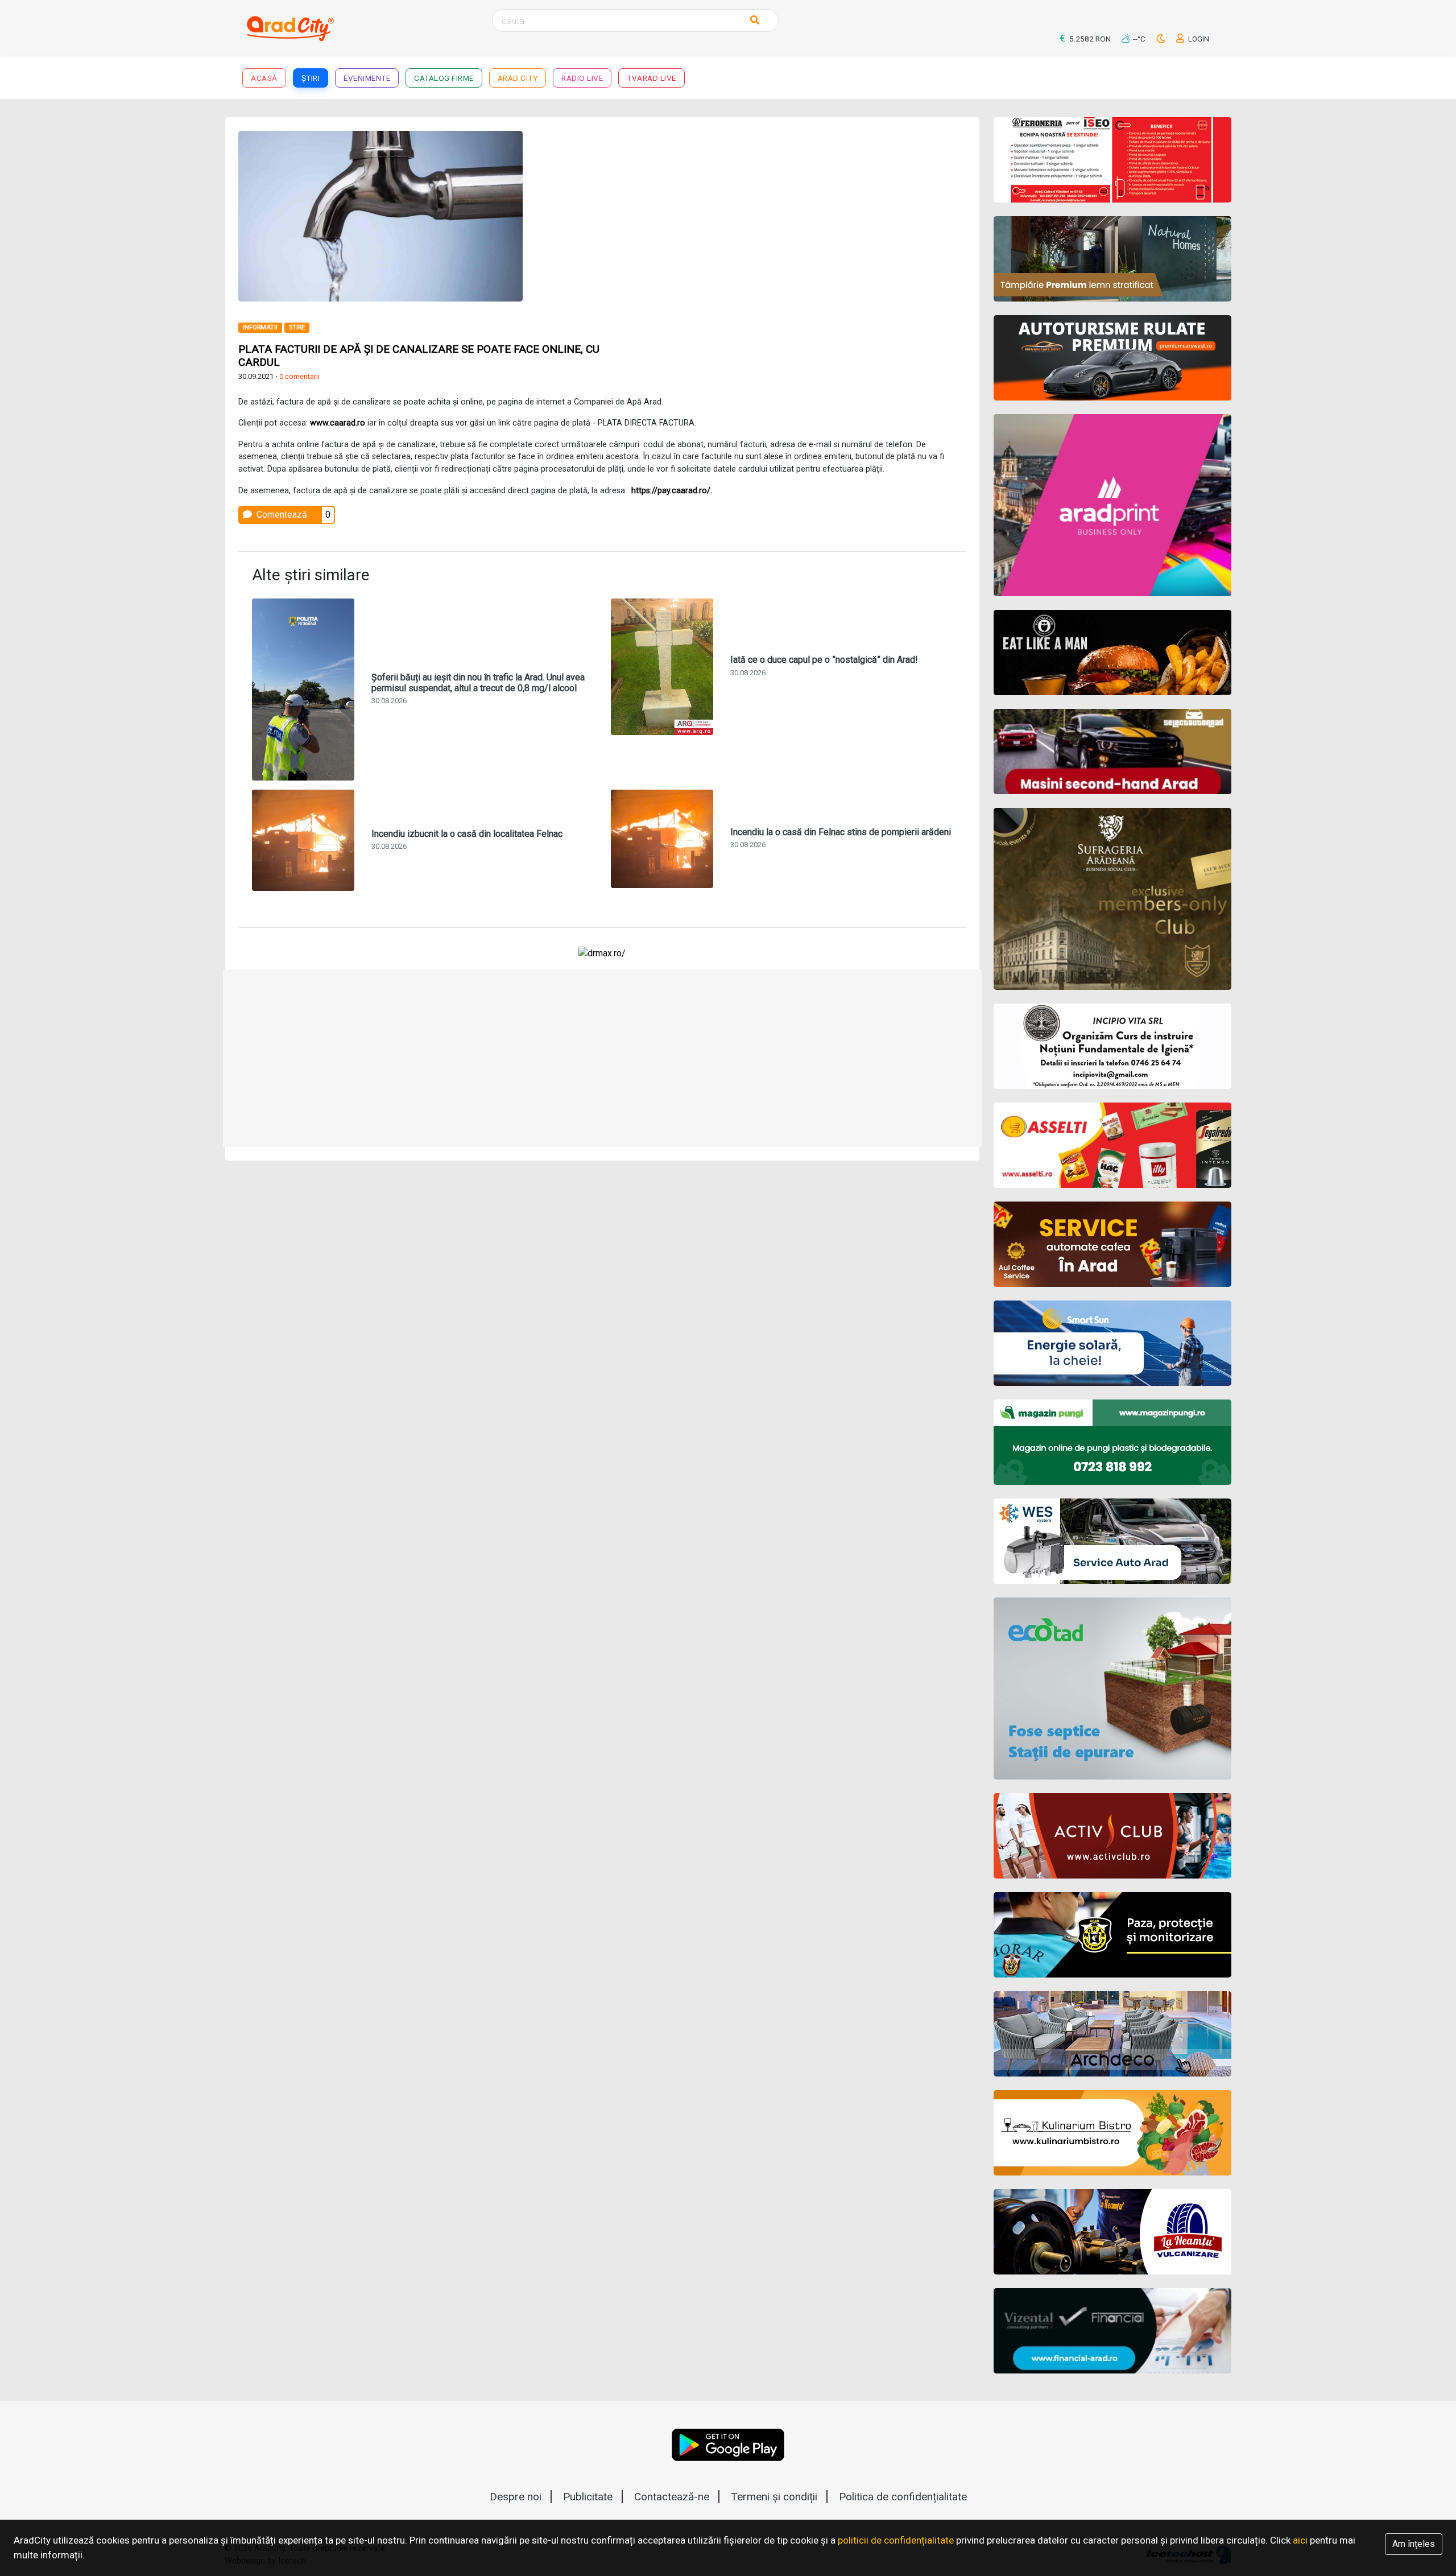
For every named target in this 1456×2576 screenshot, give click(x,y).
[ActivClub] (1113, 1836)
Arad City (518, 78)
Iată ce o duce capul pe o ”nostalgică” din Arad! (824, 660)
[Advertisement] (789, 210)
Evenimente (367, 78)
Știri (311, 78)
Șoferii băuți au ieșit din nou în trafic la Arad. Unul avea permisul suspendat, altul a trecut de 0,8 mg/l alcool (478, 683)
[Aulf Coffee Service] (1113, 1244)
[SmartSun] (1113, 1343)
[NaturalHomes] (1113, 259)
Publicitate (588, 2497)
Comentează (281, 515)
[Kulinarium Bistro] (1113, 2133)
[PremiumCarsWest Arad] (1113, 358)
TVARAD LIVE (652, 78)
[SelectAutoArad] (1113, 752)
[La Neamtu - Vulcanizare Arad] (1113, 2232)
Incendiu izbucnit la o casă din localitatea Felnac (467, 834)
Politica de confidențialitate (903, 2497)
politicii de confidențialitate (896, 2540)
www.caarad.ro (338, 423)
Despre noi (516, 2497)
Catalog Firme (444, 78)
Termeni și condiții (774, 2497)
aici (1300, 2540)
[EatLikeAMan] (1113, 653)
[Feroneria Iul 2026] (1113, 160)
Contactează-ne (672, 2497)
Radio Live (582, 78)
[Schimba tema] (1162, 39)
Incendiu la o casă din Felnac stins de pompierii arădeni (841, 832)
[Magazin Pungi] (1113, 1442)
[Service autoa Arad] (1113, 1541)
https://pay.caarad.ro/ (671, 491)
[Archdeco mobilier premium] (1113, 2034)
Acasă (264, 78)
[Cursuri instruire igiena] (1113, 1046)
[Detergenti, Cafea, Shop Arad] (1113, 1145)
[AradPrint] (1113, 505)
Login (1198, 39)
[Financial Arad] (1113, 2331)
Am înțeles (1414, 2544)
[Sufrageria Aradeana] (1113, 899)
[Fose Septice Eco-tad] (1113, 1689)
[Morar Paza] (1113, 1935)
